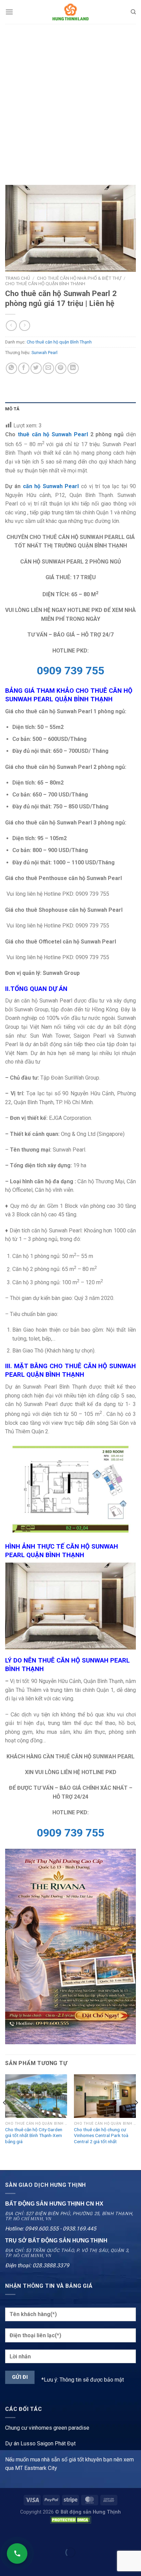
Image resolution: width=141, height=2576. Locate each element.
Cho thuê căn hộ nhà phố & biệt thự (79, 278)
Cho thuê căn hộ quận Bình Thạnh (45, 283)
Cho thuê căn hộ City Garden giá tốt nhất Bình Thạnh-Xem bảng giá (34, 2135)
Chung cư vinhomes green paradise (47, 2428)
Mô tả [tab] (12, 409)
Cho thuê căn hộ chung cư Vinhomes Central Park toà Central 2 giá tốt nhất (101, 2135)
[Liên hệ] (17, 2553)
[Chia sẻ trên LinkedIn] (73, 368)
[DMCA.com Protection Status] (70, 2520)
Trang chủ (18, 278)
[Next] (136, 2116)
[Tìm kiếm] (133, 12)
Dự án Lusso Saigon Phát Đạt (40, 2443)
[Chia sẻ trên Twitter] (36, 368)
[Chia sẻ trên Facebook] (24, 368)
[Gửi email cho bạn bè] (48, 368)
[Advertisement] (70, 98)
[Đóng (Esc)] (7, 2536)
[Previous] (5, 2116)
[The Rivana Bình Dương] (70, 1946)
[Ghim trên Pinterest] (61, 368)
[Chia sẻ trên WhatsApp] (11, 368)
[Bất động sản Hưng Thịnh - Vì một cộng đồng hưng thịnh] (70, 12)
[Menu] (9, 12)
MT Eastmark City (36, 2468)
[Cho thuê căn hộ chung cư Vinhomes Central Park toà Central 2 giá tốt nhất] (105, 2096)
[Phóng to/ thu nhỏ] (27, 2536)
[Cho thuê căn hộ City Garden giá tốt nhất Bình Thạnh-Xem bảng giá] (36, 2096)
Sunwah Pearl (44, 353)
